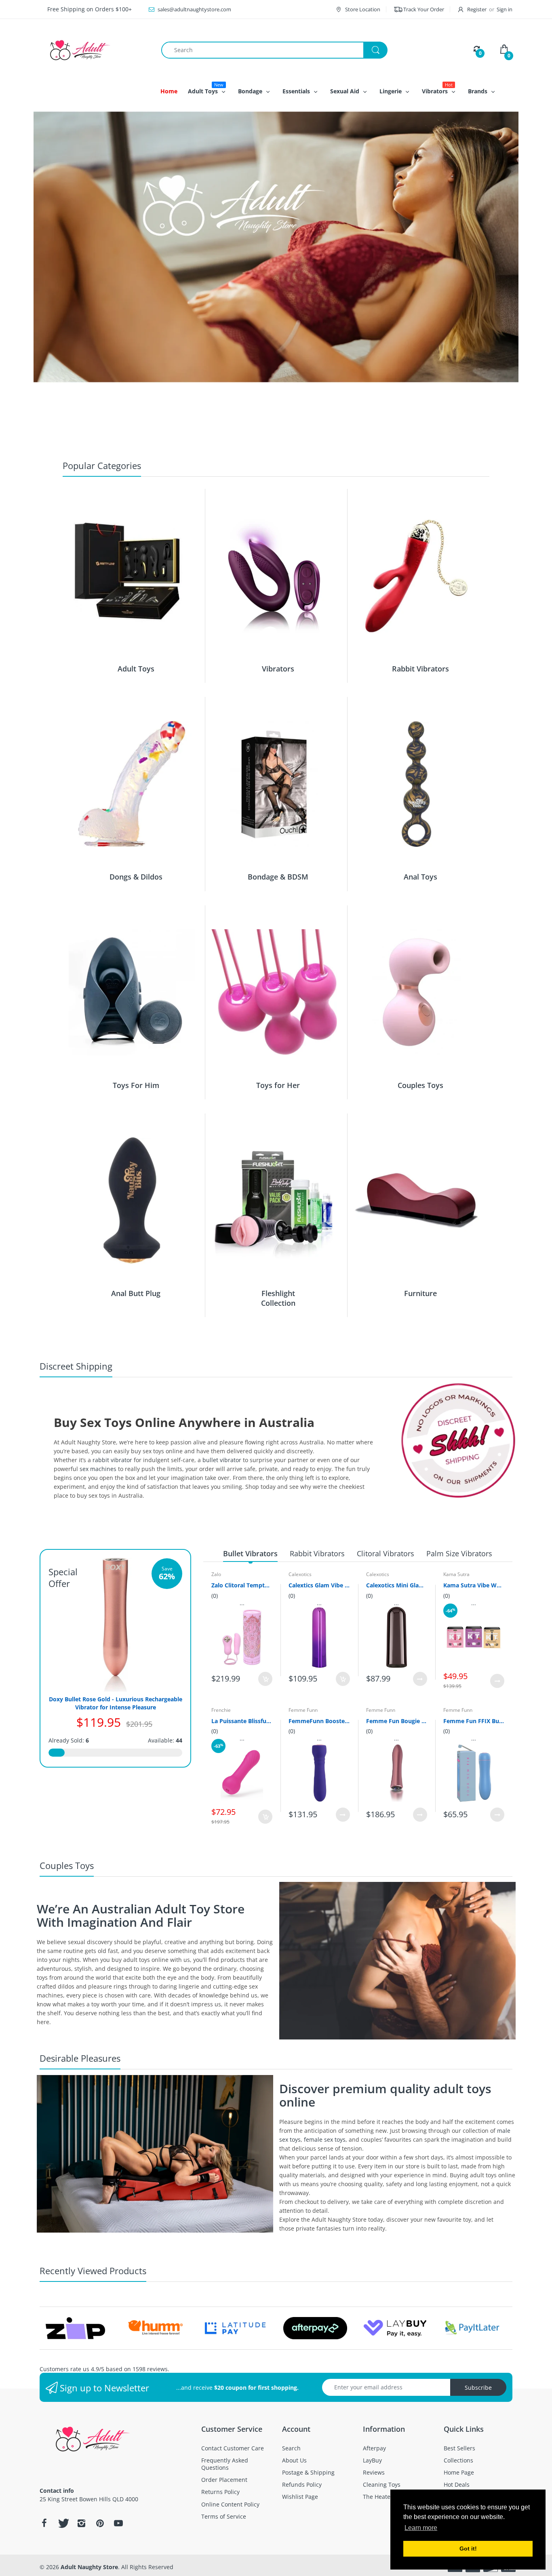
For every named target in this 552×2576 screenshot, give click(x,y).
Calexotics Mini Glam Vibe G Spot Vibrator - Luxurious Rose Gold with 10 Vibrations (397, 1585)
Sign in (505, 9)
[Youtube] (118, 2523)
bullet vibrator (222, 1460)
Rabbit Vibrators (420, 669)
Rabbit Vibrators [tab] (317, 1553)
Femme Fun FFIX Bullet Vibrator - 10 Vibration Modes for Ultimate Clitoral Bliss (474, 1721)
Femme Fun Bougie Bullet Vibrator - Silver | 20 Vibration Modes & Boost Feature (397, 1721)
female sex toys (325, 2139)
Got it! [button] (468, 2549)
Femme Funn (303, 1710)
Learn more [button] (421, 2528)
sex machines (98, 1469)
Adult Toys (136, 669)
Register (477, 9)
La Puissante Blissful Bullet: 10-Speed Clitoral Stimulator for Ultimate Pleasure (242, 1721)
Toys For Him (136, 1085)
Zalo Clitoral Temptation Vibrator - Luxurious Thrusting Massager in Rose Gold (242, 1585)
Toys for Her (278, 1085)
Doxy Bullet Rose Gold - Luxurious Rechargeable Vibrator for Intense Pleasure (116, 1703)
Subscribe (478, 2388)
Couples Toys (420, 1085)
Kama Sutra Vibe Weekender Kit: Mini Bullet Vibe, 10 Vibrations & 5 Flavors (474, 1585)
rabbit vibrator (112, 1460)
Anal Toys (420, 877)
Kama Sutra (456, 1574)
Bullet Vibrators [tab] (250, 1553)
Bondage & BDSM (278, 877)
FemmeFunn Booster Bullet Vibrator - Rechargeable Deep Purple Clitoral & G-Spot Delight (319, 1721)
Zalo (216, 1574)
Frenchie (221, 1710)
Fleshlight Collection (278, 1298)
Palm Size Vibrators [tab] (459, 1553)
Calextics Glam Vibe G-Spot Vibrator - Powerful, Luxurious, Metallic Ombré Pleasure (319, 1585)
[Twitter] (63, 2523)
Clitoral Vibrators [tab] (386, 1553)
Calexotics (300, 1574)
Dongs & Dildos (136, 877)
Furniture (420, 1293)
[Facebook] (44, 2523)
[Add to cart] (265, 1679)
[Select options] (420, 1679)
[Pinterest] (100, 2523)
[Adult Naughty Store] (94, 50)
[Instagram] (81, 2523)
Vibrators (278, 669)
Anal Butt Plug (136, 1293)
